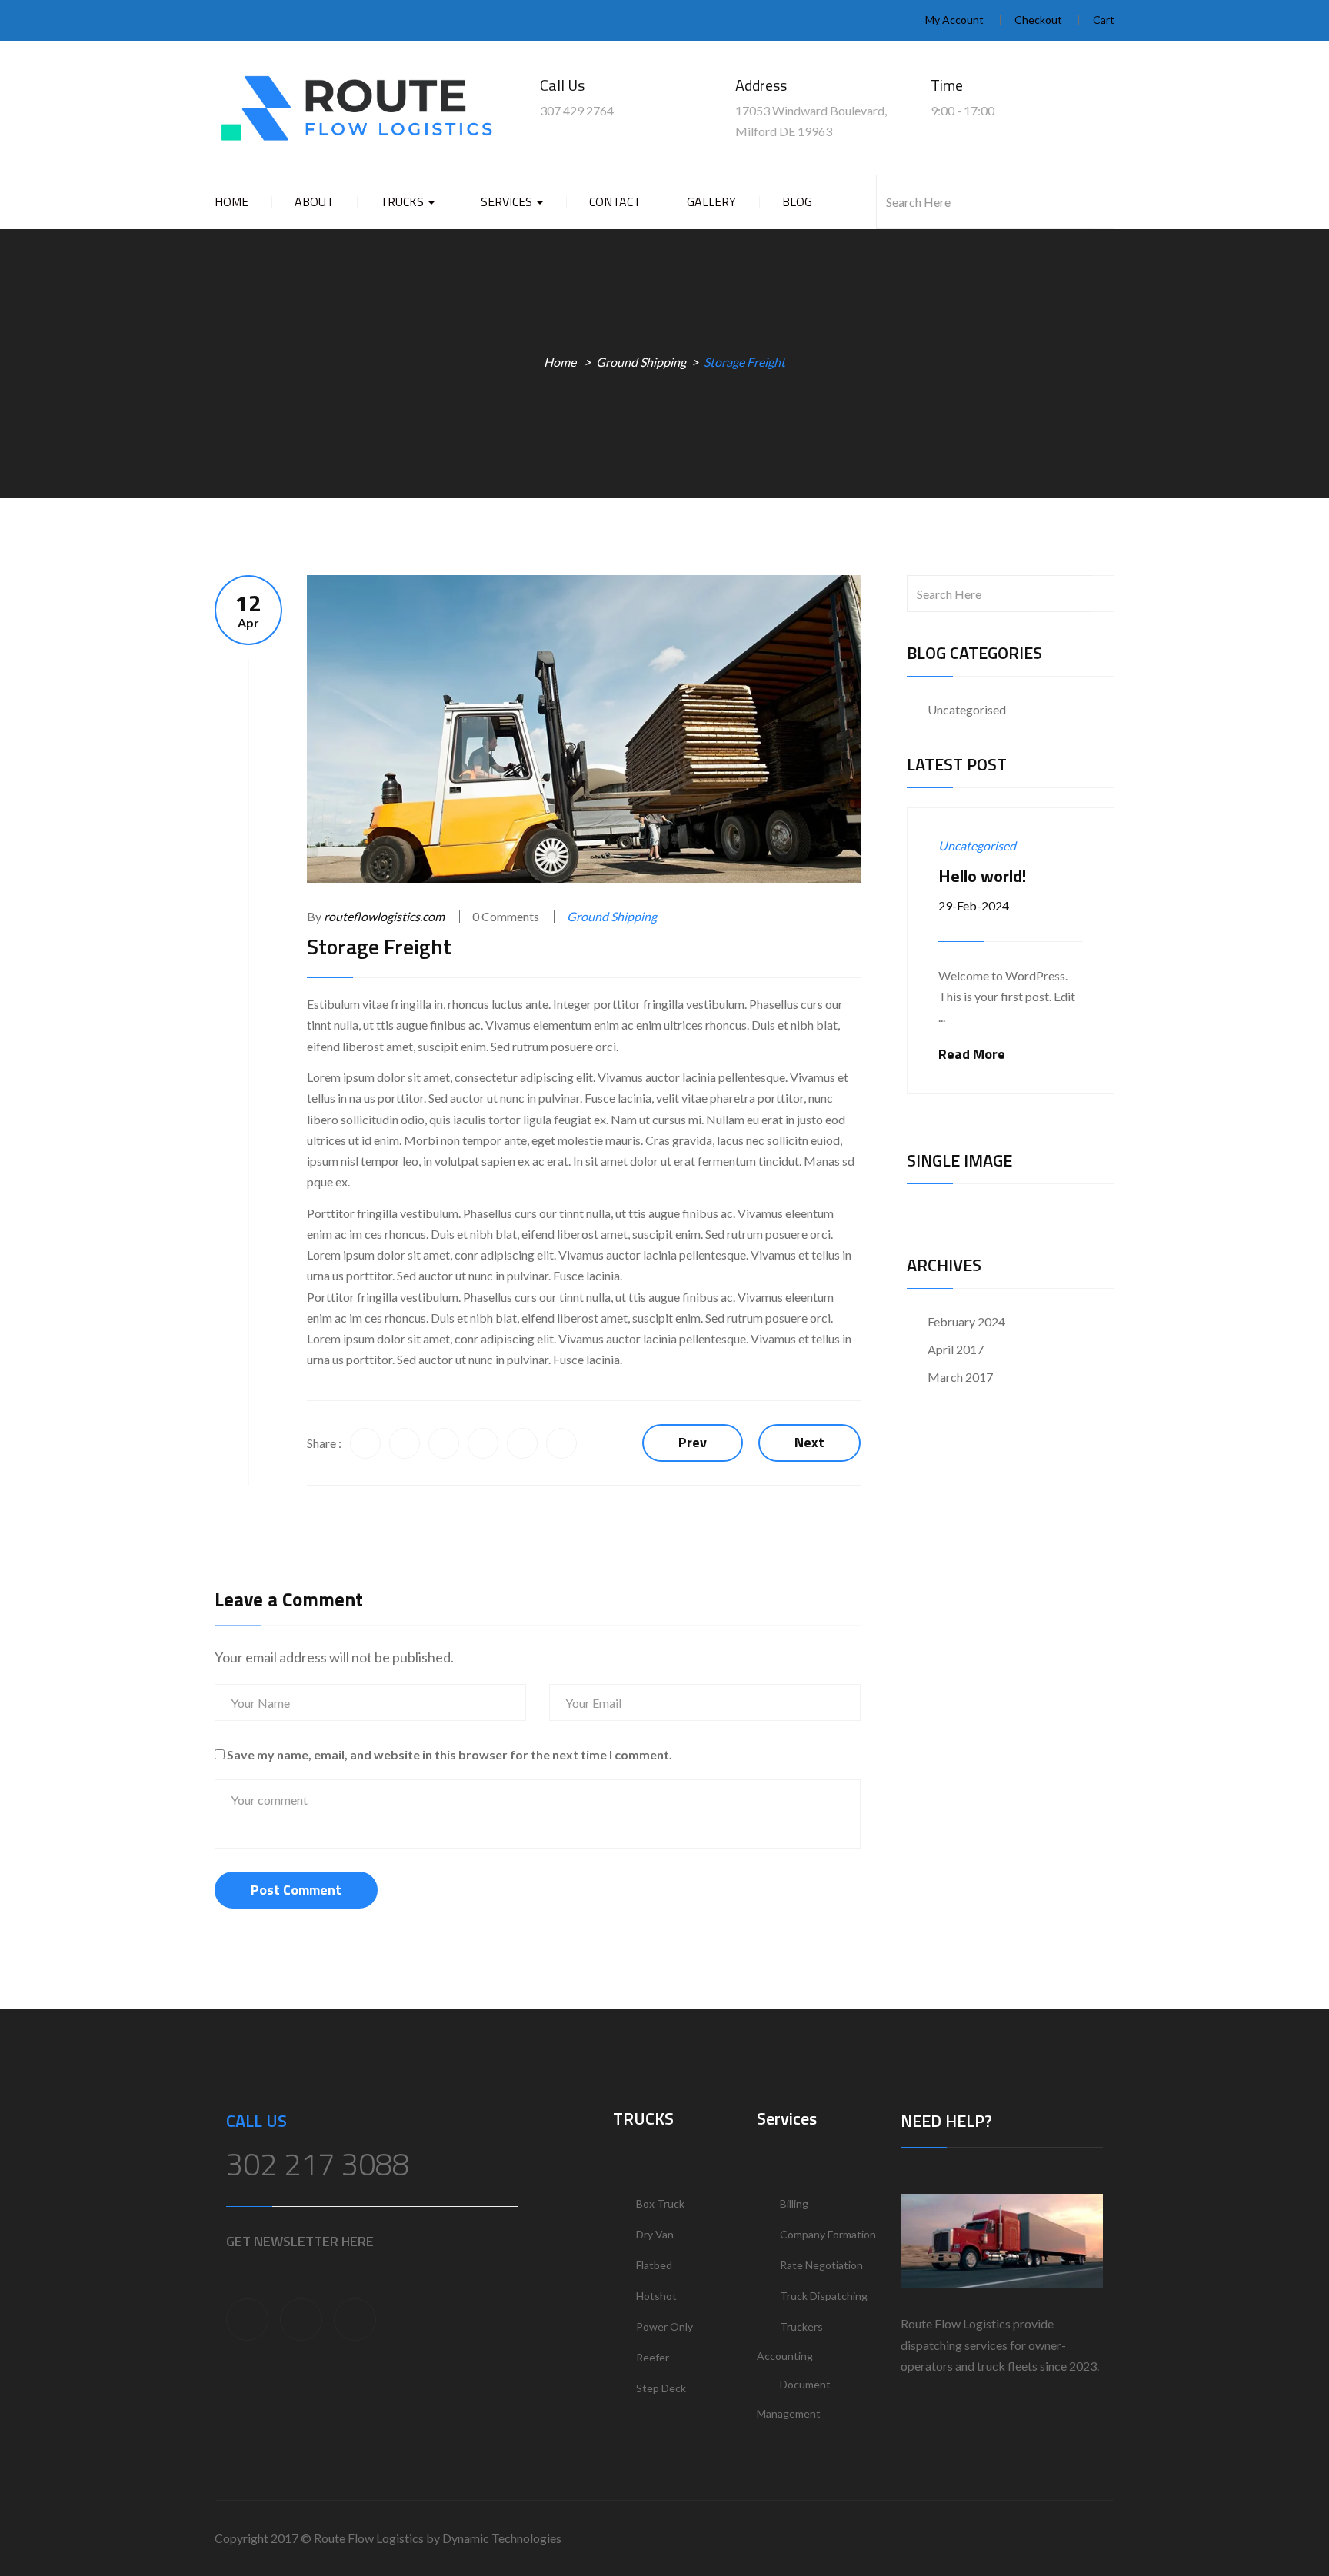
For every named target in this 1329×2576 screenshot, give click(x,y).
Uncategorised (967, 709)
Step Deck (661, 2388)
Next (809, 1442)
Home (231, 201)
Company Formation (828, 2234)
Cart (1104, 20)
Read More (972, 1054)
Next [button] (1105, 763)
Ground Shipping (641, 362)
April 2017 (956, 1349)
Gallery (711, 201)
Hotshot (656, 2296)
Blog (797, 201)
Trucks (403, 201)
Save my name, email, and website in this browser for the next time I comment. (450, 1754)
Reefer (653, 2357)
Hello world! (982, 876)
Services (508, 201)
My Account (954, 20)
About (314, 201)
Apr (248, 610)
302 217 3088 (318, 2164)
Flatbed (654, 2265)
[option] (1011, 951)
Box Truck (660, 2203)
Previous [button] (1082, 763)
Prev (693, 1442)
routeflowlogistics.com (384, 916)
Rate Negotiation (821, 2265)
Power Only (664, 2326)
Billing (794, 2203)
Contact (615, 201)
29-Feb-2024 (974, 905)
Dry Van (655, 2234)
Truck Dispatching (824, 2296)
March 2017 (960, 1377)
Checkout (1038, 20)
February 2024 (966, 1321)
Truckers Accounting (790, 2341)
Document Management (794, 2399)
